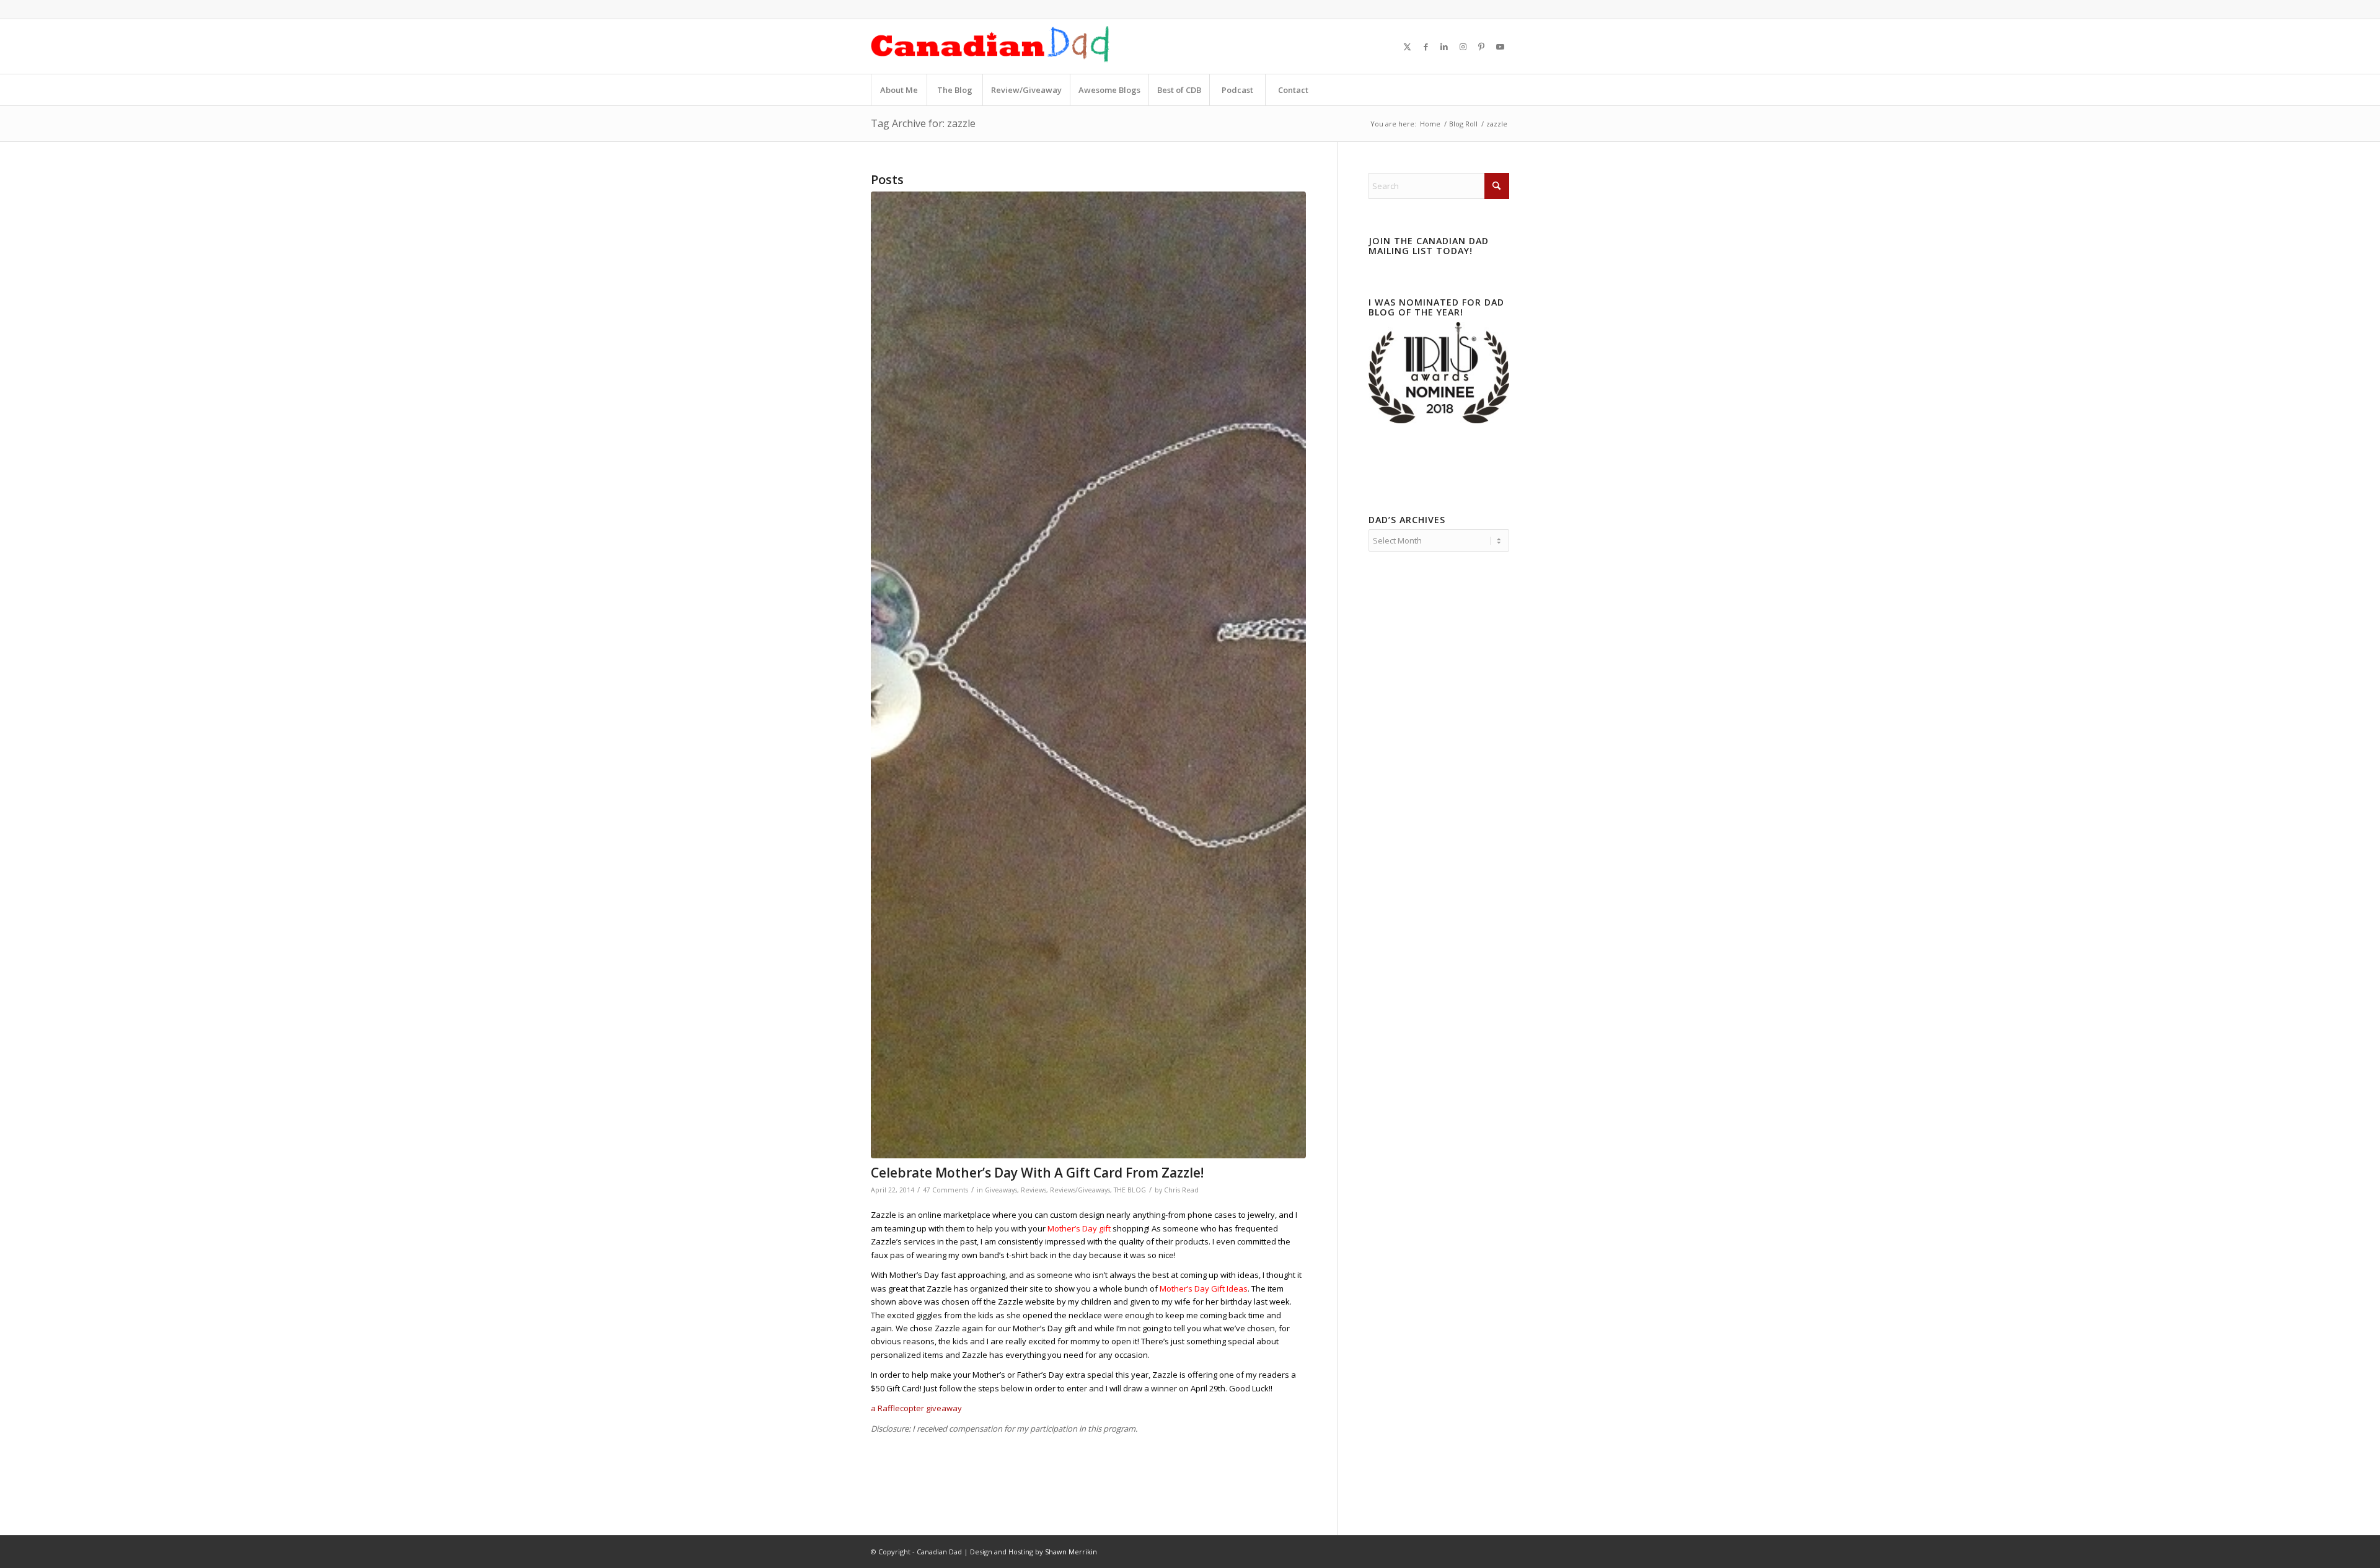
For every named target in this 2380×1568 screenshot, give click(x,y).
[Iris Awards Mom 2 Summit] (1439, 420)
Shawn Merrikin (1071, 1552)
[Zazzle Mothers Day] (1088, 675)
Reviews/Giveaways (1080, 1190)
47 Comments (945, 1190)
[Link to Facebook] (1426, 46)
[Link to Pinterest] (1481, 46)
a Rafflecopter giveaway (916, 1408)
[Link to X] (1407, 46)
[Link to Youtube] (1500, 46)
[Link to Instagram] (1463, 46)
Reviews (1034, 1190)
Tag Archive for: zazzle (923, 123)
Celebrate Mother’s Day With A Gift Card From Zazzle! (1037, 1173)
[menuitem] (899, 90)
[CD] (990, 46)
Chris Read (1181, 1190)
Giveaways (1001, 1190)
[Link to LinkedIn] (1444, 46)
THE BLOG (1130, 1190)
